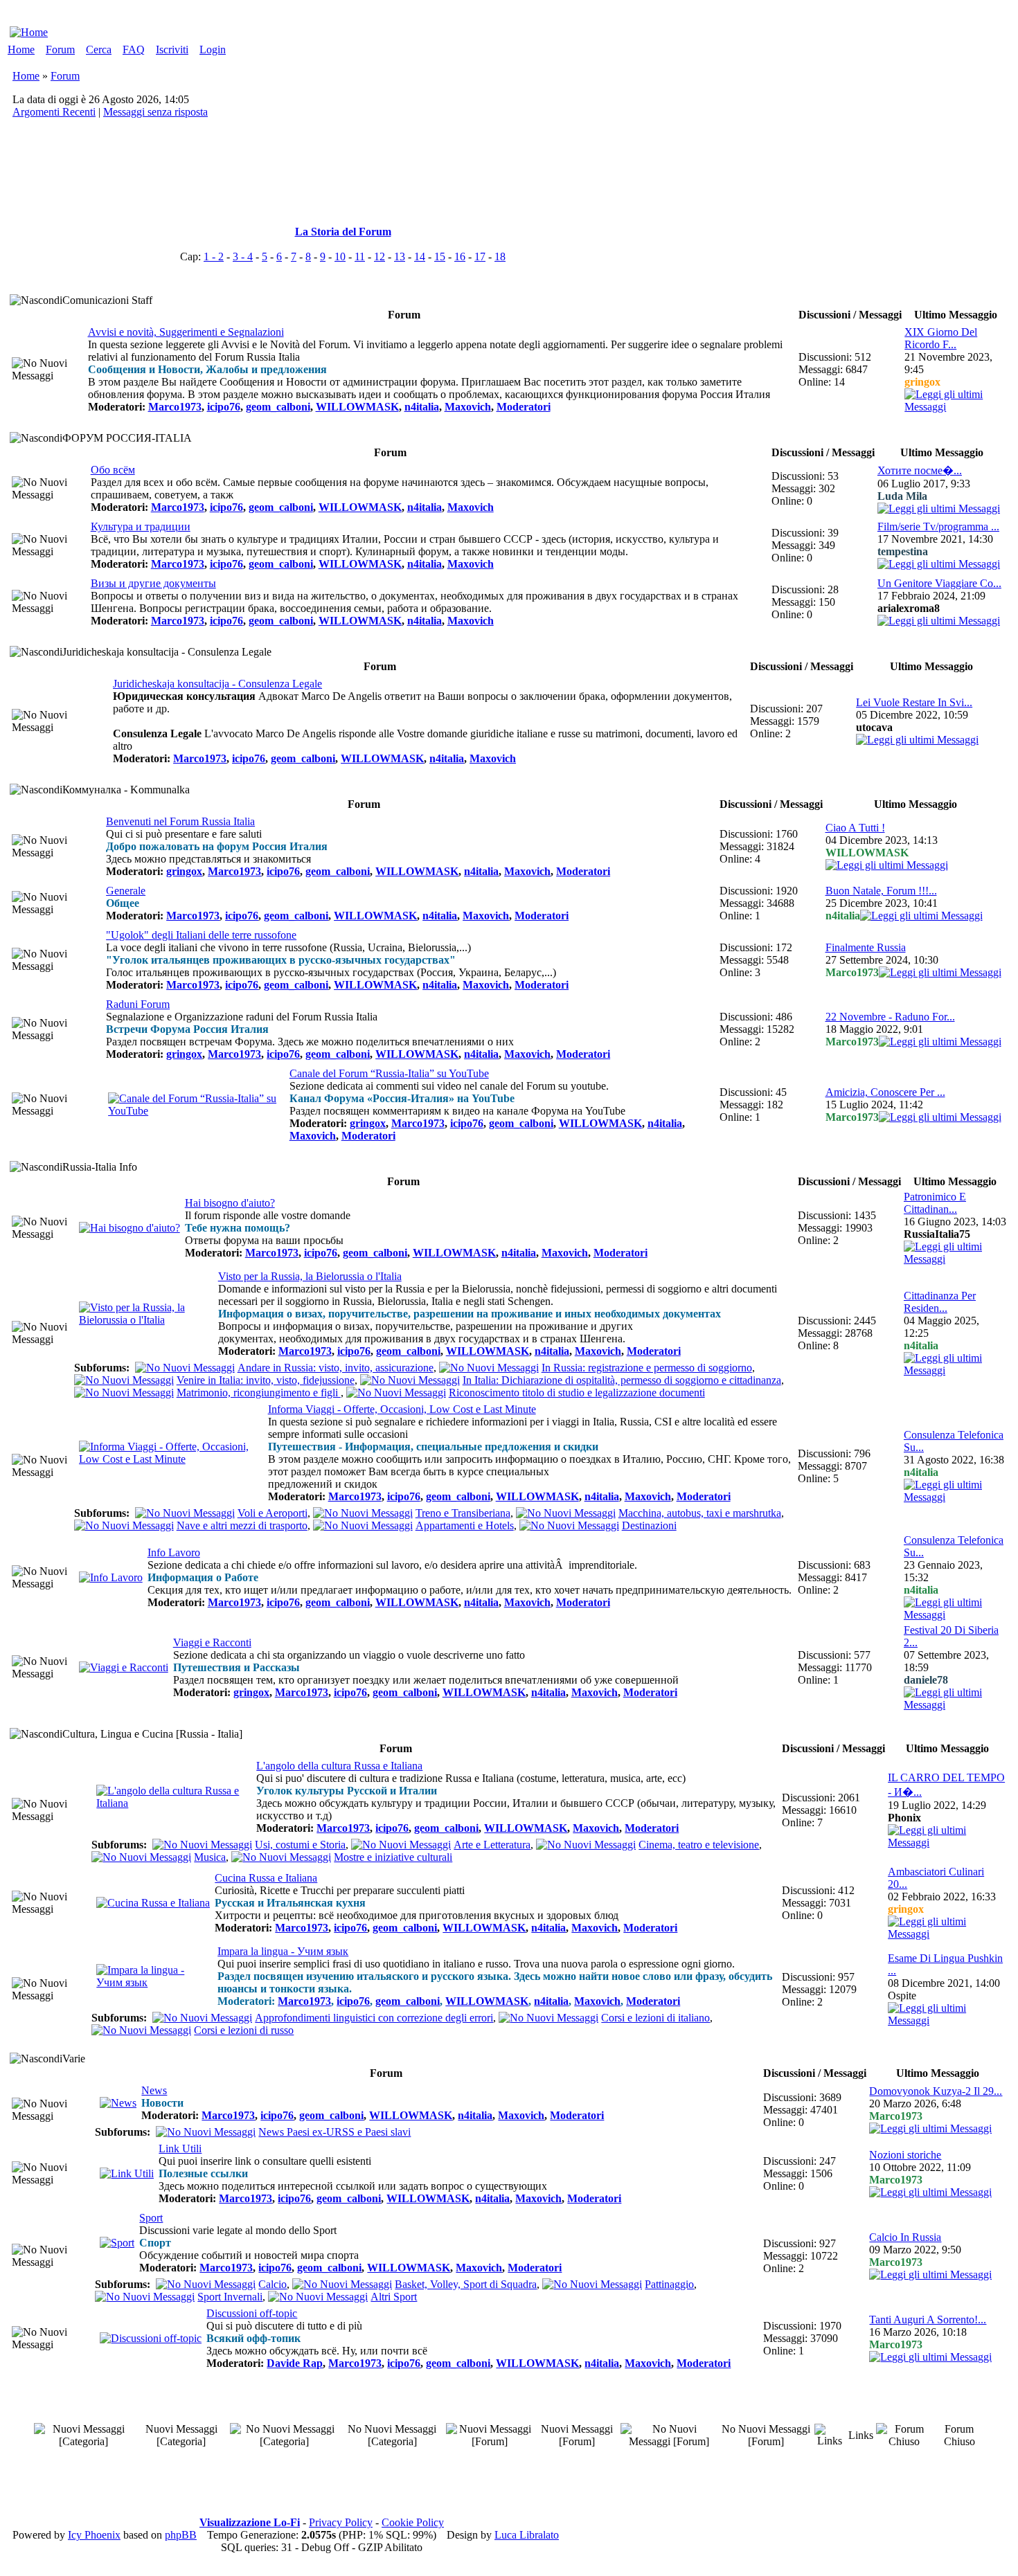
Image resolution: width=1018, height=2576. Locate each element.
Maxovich (468, 407)
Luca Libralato (527, 2535)
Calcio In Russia (905, 2237)
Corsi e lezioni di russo (244, 2030)
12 (379, 256)
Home (21, 49)
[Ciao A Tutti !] (887, 865)
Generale (126, 891)
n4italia (422, 407)
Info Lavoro (174, 1552)
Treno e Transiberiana (463, 1513)
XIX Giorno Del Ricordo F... (941, 338)
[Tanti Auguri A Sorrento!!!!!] (930, 2357)
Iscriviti (172, 49)
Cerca (99, 49)
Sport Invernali (230, 2297)
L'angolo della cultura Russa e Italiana (339, 1766)
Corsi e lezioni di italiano (655, 2018)
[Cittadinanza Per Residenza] (955, 1370)
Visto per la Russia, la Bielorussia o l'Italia (310, 1276)
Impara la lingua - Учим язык (283, 1951)
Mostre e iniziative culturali (393, 1857)
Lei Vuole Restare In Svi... (914, 702)
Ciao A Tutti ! (855, 828)
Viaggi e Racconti (212, 1642)
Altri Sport (394, 2297)
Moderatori (524, 407)
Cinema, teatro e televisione (699, 1845)
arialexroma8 (909, 608)
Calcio (273, 2284)
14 (420, 256)
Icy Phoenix (94, 2535)
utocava (874, 727)
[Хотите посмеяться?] (939, 508)
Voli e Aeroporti (273, 1513)
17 (480, 256)
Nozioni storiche (905, 2155)
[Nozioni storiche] (930, 2192)
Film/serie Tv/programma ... (938, 526)
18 (500, 256)
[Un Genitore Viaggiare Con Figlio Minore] (939, 621)
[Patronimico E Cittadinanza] (955, 1259)
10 (340, 256)
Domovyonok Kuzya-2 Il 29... (936, 2091)
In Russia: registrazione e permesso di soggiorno (647, 1368)
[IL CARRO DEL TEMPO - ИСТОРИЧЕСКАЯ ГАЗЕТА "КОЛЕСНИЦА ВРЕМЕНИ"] (947, 1843)
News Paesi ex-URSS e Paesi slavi (334, 2132)
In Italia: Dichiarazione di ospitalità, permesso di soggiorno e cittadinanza (622, 1380)
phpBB (181, 2535)
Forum (60, 49)
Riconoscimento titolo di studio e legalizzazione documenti (577, 1393)
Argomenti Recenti (54, 112)
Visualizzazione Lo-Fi (250, 2522)
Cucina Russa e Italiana (266, 1878)
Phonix (904, 1818)
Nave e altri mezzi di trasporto (242, 1525)
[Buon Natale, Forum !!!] (921, 916)
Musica (210, 1857)
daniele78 (926, 1680)
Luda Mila (902, 496)
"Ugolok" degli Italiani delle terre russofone (201, 935)
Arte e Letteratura (492, 1845)
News (154, 2090)
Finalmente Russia (866, 947)
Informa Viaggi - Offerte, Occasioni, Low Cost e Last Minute (402, 1409)
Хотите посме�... (920, 470)
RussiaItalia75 (937, 1234)
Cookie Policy (413, 2522)
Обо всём (113, 470)
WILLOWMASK (357, 407)
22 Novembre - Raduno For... (890, 1017)
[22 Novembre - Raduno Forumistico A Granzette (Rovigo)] (940, 1042)
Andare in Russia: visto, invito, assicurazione (336, 1368)
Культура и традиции (141, 526)
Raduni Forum (138, 1004)
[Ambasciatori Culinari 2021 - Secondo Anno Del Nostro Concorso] (947, 1934)
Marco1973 (175, 407)
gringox (922, 382)
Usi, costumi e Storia (300, 1845)
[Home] (29, 32)
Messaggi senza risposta (155, 112)
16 (460, 256)
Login (213, 49)
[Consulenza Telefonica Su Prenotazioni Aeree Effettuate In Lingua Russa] (955, 1497)
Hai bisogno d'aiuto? (230, 1203)
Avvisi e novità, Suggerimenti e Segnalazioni (186, 332)
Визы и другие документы (153, 583)
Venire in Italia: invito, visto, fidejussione (266, 1380)
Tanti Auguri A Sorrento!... (928, 2320)
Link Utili (180, 2149)
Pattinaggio (669, 2284)
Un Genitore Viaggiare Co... (939, 583)
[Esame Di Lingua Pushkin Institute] (947, 2020)
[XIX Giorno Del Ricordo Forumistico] (955, 407)
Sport (151, 2218)
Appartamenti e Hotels (465, 1525)
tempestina (903, 551)
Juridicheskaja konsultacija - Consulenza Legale (217, 684)
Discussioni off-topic (252, 2313)
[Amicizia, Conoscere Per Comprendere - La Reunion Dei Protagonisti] (940, 1117)
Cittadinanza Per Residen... (940, 1302)
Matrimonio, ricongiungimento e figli (259, 1393)
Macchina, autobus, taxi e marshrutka (700, 1513)
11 (360, 256)
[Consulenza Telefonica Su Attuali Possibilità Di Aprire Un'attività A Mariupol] (955, 1615)
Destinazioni (649, 1525)
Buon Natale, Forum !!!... (881, 891)
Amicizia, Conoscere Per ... (885, 1092)
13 (400, 256)
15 (440, 256)
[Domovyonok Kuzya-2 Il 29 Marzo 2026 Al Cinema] (930, 2128)
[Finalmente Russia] (940, 972)
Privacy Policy (341, 2522)
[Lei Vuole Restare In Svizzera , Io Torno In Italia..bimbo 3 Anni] (917, 740)
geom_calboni (278, 407)
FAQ (134, 49)
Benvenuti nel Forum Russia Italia (180, 821)
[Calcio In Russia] (930, 2275)
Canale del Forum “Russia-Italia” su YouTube (389, 1073)
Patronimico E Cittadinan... (935, 1203)
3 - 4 (243, 256)
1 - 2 (214, 256)
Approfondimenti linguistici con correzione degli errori (374, 2018)
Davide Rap (295, 2363)
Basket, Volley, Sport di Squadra (466, 2284)
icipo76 (224, 407)
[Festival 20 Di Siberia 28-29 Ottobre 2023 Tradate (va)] (955, 1705)
